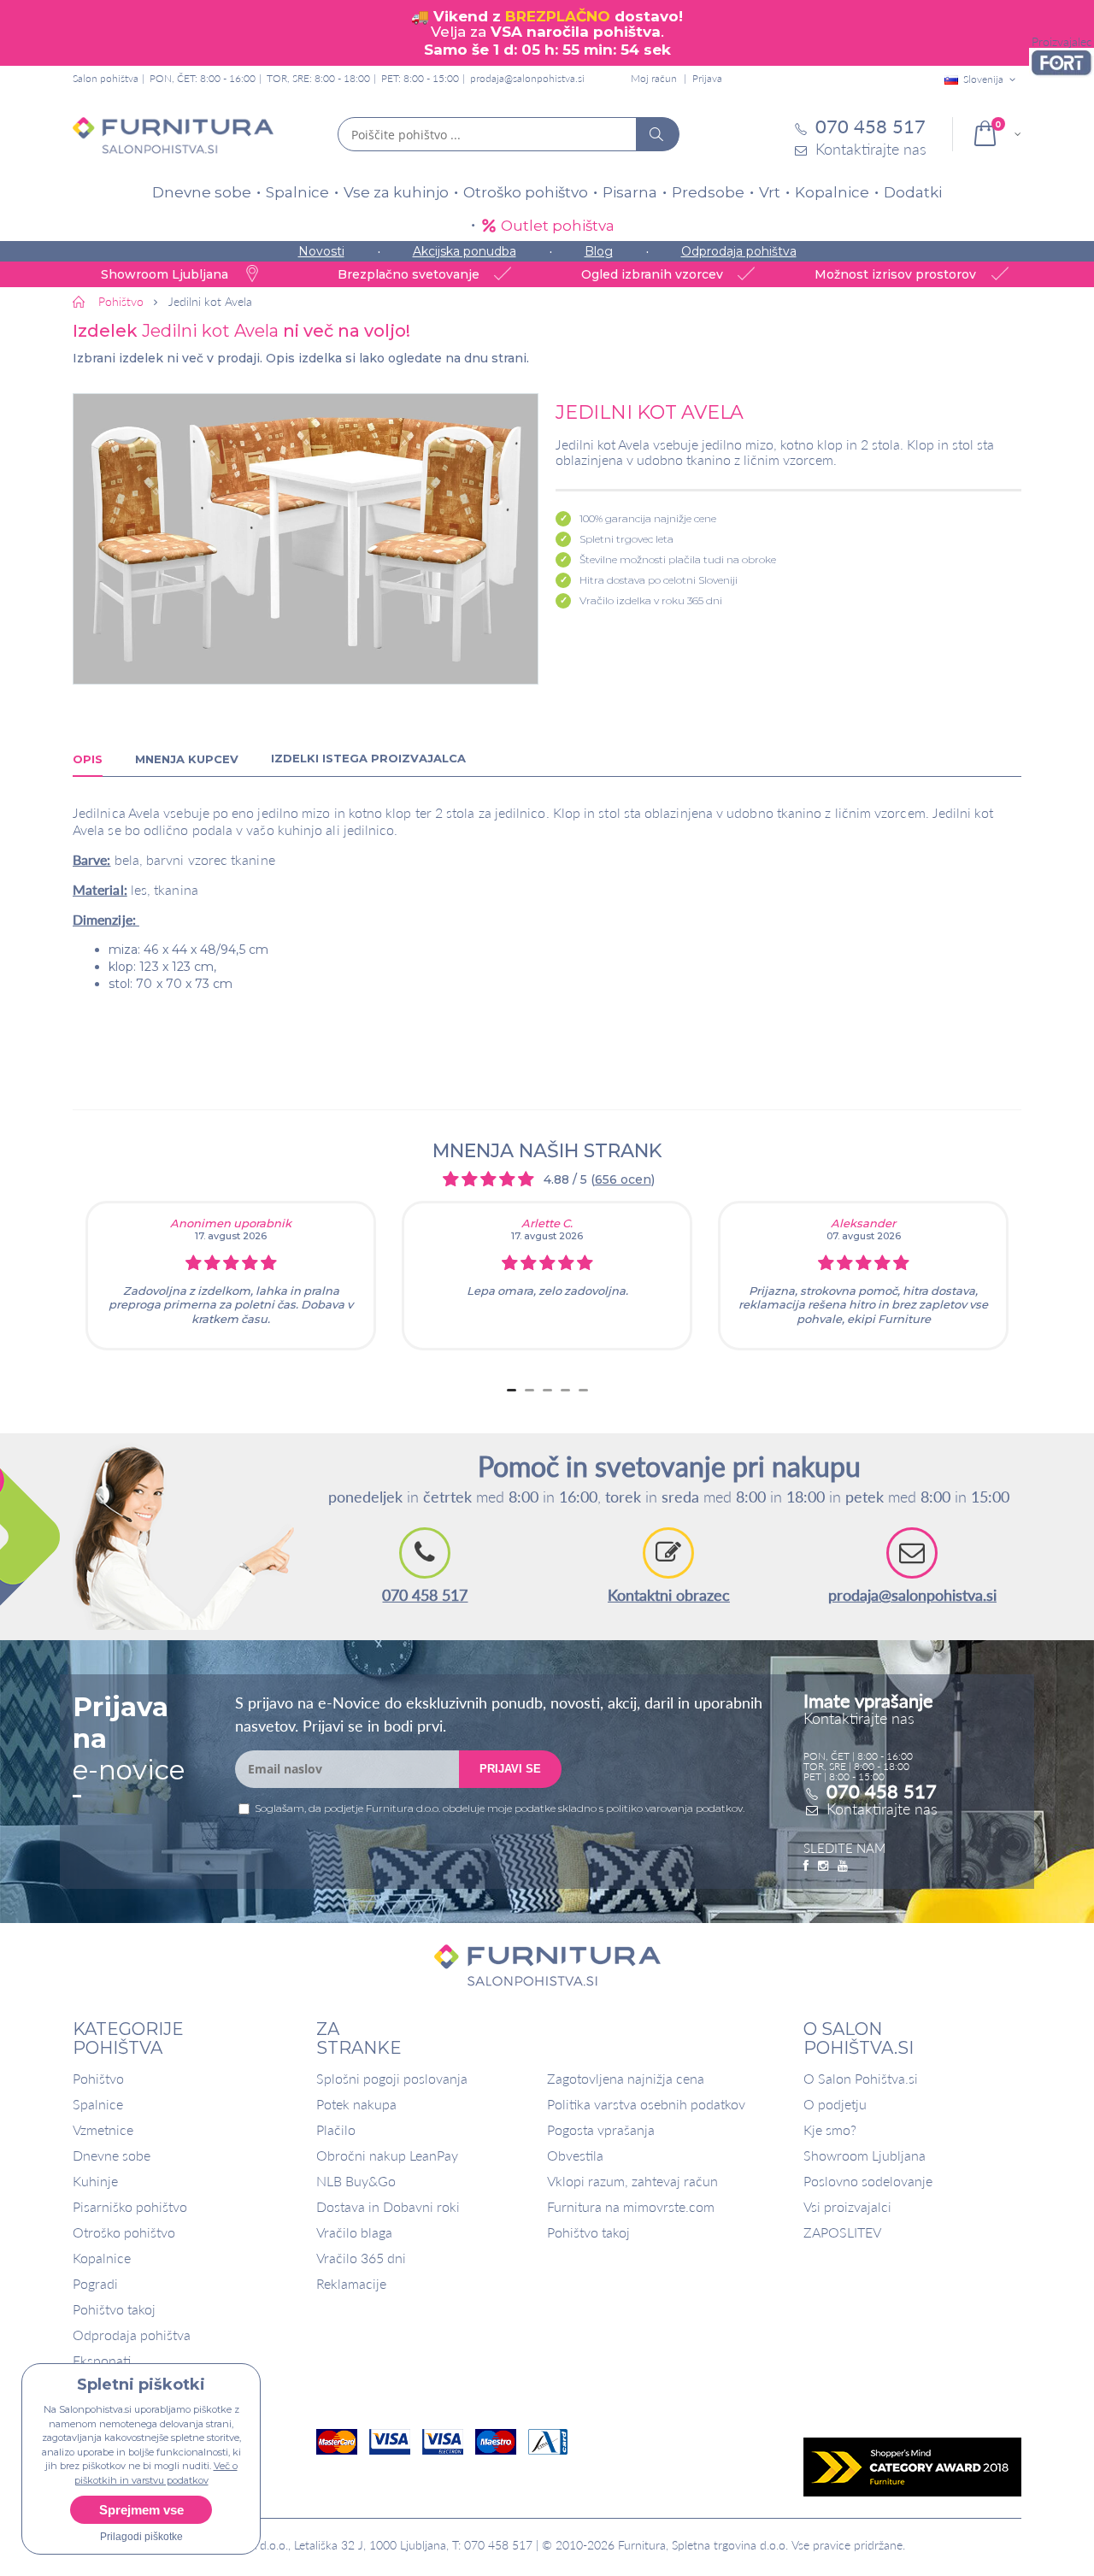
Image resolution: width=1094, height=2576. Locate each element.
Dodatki (913, 192)
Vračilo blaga (354, 2232)
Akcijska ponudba (465, 251)
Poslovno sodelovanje (868, 2181)
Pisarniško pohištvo (130, 2206)
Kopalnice (832, 192)
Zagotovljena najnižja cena (626, 2078)
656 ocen (623, 1179)
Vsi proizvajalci (847, 2206)
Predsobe (708, 192)
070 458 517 (425, 1595)
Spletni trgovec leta (626, 539)
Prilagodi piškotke (141, 2537)
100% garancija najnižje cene (648, 518)
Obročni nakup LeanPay (387, 2155)
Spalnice (297, 192)
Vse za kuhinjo (396, 192)
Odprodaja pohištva (739, 251)
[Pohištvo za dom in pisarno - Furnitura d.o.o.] (173, 135)
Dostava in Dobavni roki (388, 2206)
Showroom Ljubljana (865, 2155)
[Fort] (1062, 63)
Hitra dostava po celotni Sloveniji (659, 580)
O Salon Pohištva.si (861, 2078)
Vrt (770, 192)
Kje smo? (830, 2129)
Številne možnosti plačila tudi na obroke (678, 559)
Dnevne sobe (202, 192)
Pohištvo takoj (114, 2309)
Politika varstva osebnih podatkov (646, 2104)
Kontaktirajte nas (882, 1808)
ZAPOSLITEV (842, 2232)
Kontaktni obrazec (669, 1595)
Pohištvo (98, 2078)
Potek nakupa (356, 2104)
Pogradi (95, 2283)
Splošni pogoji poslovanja (392, 2078)
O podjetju (835, 2104)
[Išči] (657, 134)
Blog (599, 251)
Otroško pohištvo (526, 192)
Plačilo (336, 2129)
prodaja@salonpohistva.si (527, 78)
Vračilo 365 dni (361, 2258)
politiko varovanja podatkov (674, 1808)
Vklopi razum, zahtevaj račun (632, 2181)
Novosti (321, 251)
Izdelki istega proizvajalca (368, 758)
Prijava (707, 78)
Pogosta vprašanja (601, 2129)
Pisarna (630, 192)
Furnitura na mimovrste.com (631, 2206)
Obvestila (575, 2155)
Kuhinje (95, 2181)
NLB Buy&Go (356, 2181)
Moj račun (654, 78)
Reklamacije (351, 2283)
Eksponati (102, 2360)
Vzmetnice (103, 2129)
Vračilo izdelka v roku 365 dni (651, 600)
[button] (306, 539)
